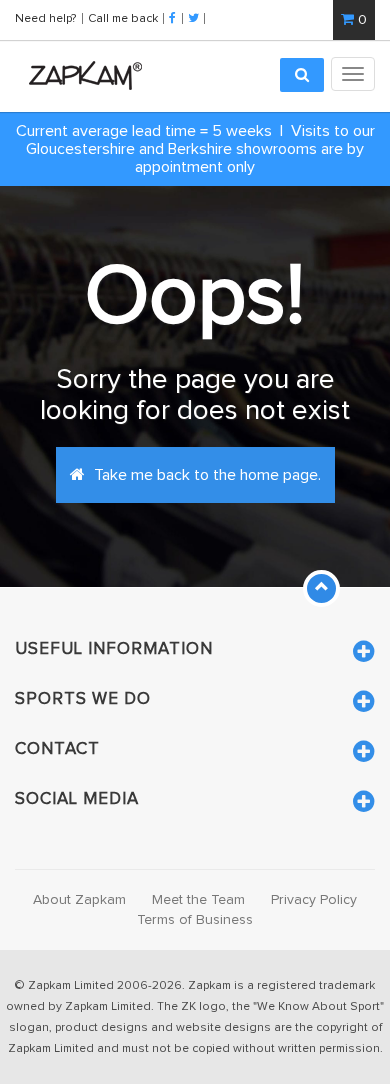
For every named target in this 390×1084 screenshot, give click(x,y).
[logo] (80, 75)
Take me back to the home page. (205, 475)
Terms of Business (195, 920)
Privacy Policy (314, 900)
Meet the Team (198, 900)
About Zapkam (79, 900)
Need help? (47, 18)
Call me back (123, 18)
